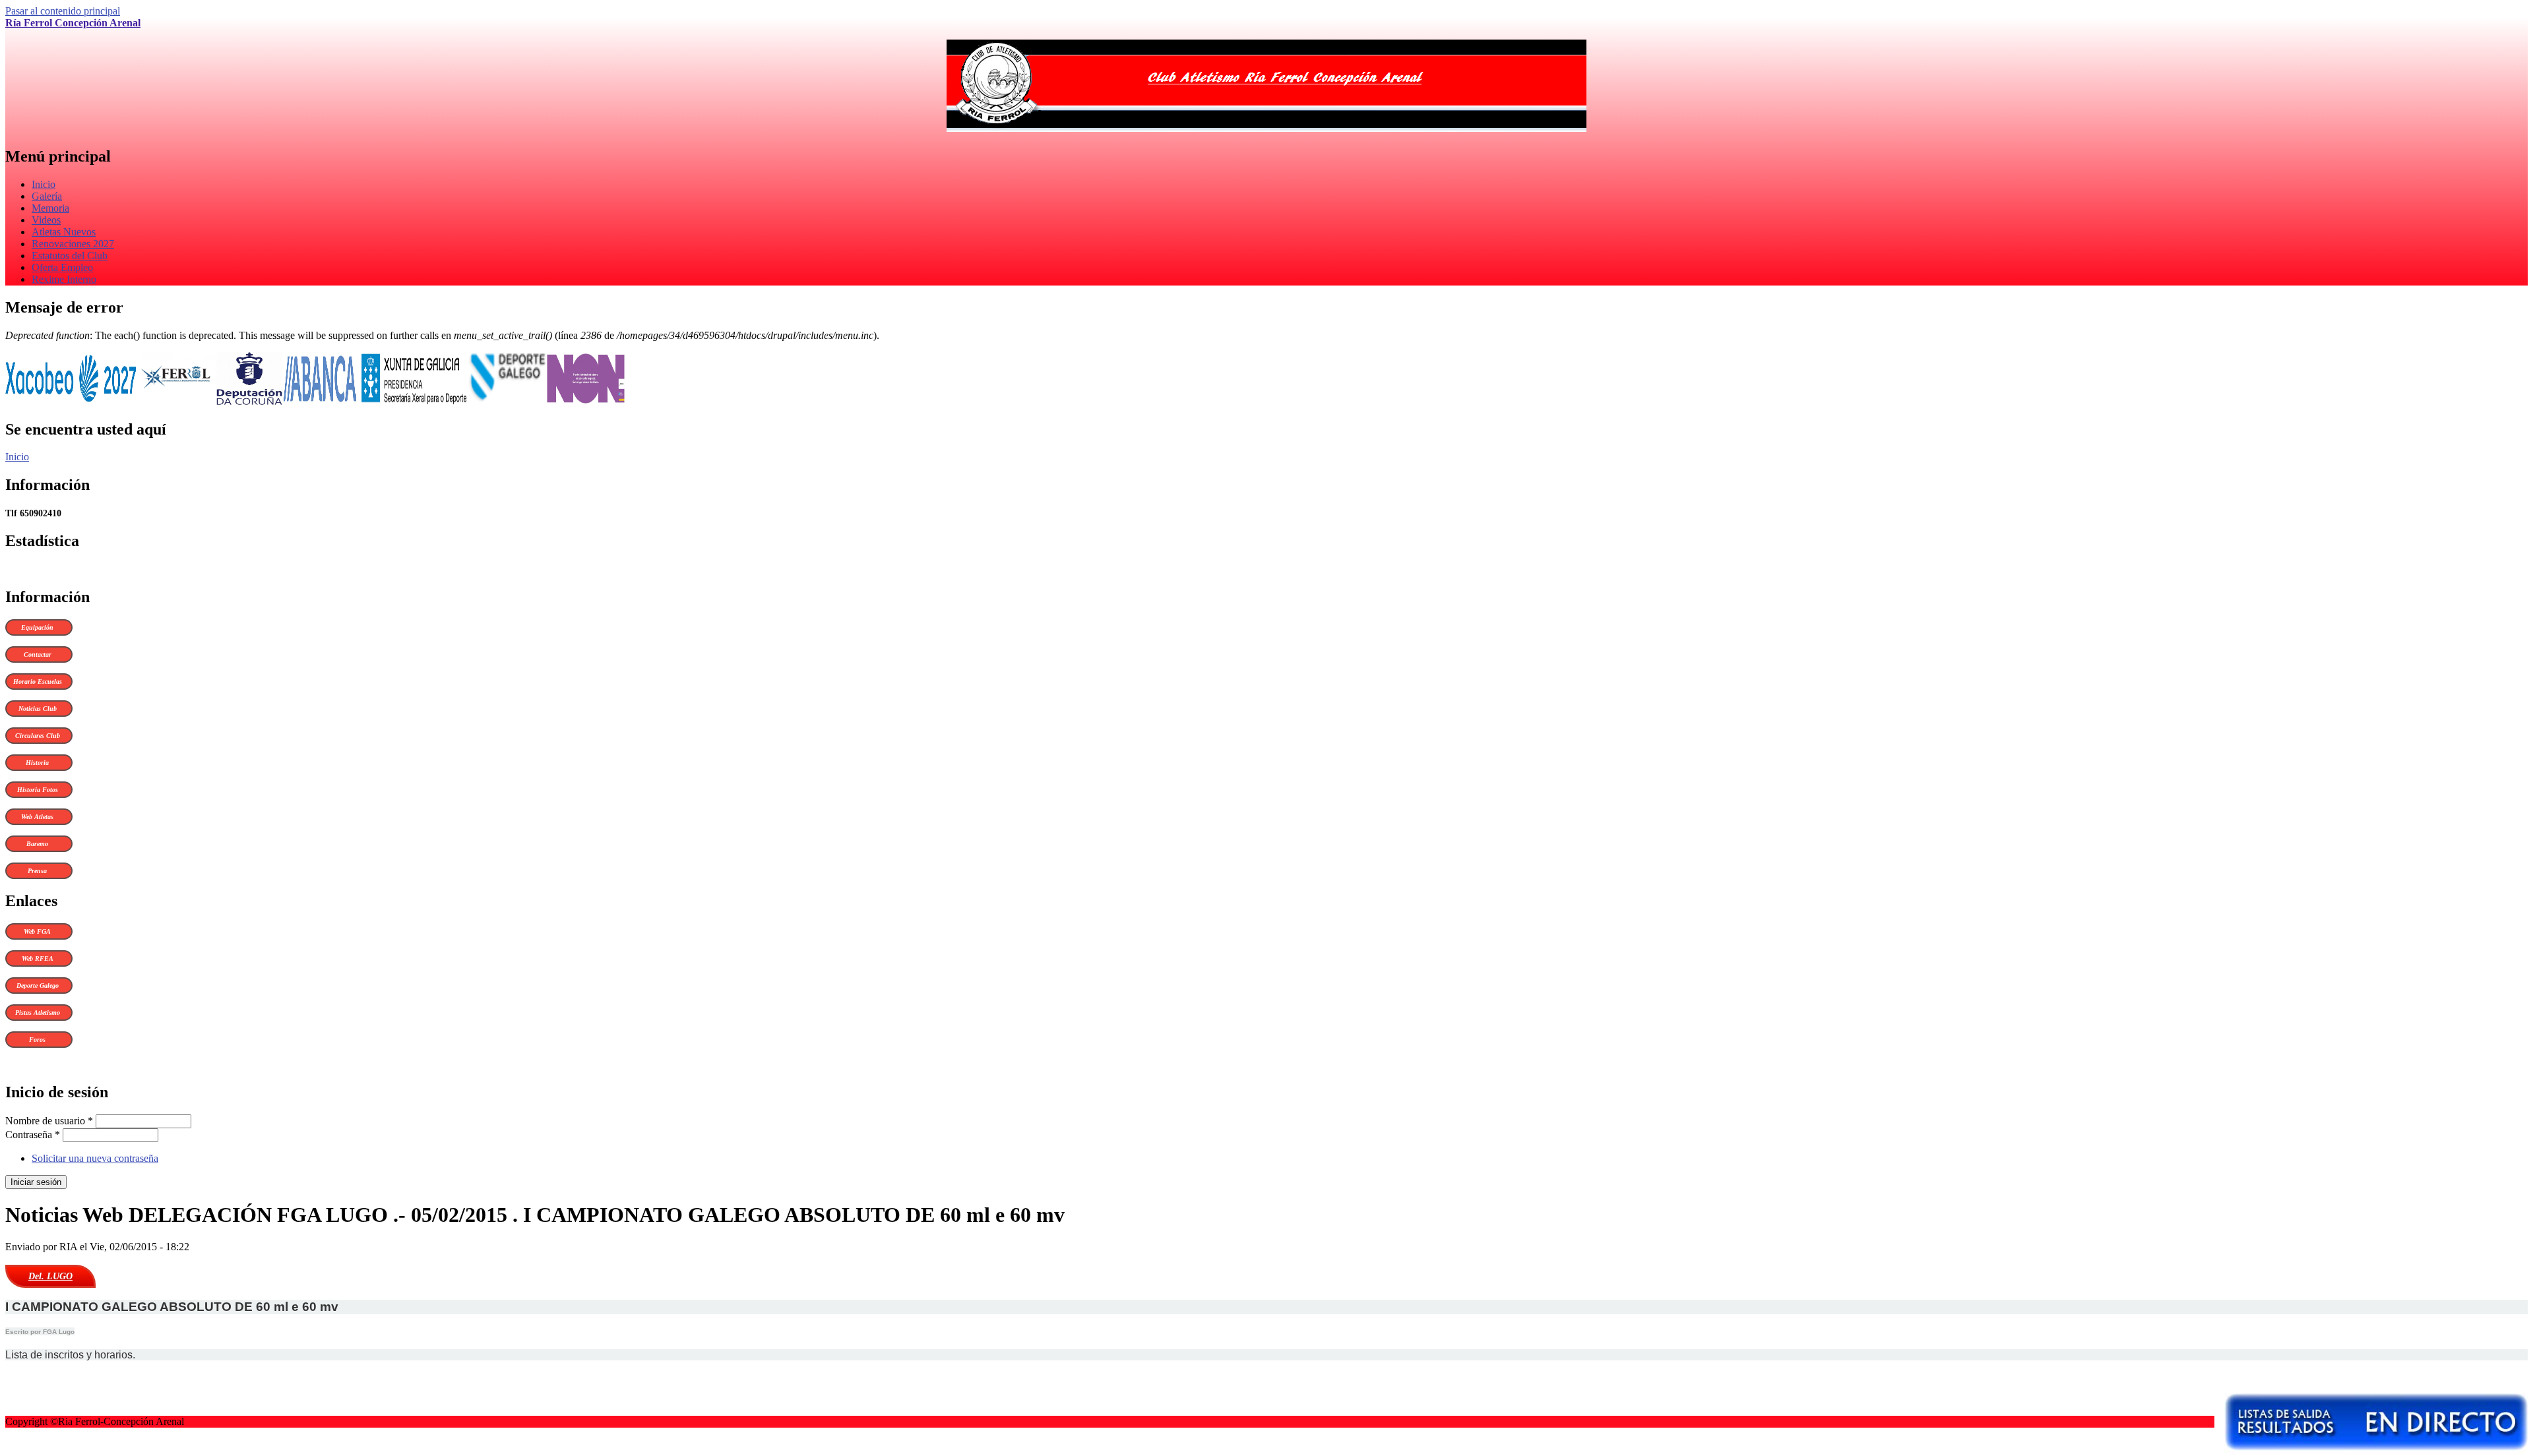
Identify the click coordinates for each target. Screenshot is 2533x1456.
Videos (46, 220)
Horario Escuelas (38, 682)
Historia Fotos (38, 790)
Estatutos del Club (70, 256)
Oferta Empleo (62, 267)
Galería (47, 196)
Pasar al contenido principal (63, 11)
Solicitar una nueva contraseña (95, 1158)
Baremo (37, 844)
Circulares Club (38, 736)
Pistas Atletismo (38, 1013)
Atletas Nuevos (64, 232)
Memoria (50, 208)
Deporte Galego (38, 986)
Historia (37, 763)
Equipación (37, 627)
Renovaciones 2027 (73, 244)
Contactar (38, 654)
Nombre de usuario (49, 1121)
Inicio (44, 184)
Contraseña (33, 1135)
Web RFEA (38, 958)
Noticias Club (38, 709)
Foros (37, 1040)
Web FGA (37, 931)
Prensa (37, 871)
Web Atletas (37, 817)
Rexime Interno (64, 279)
